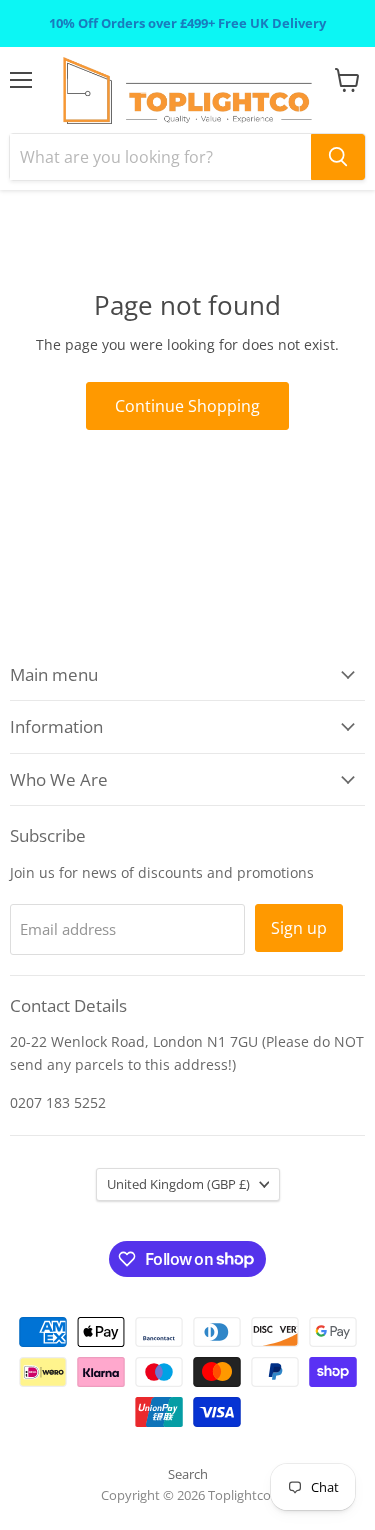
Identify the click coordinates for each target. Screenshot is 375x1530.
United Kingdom (178, 1184)
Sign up (299, 928)
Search (188, 1474)
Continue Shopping (187, 406)
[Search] (338, 157)
